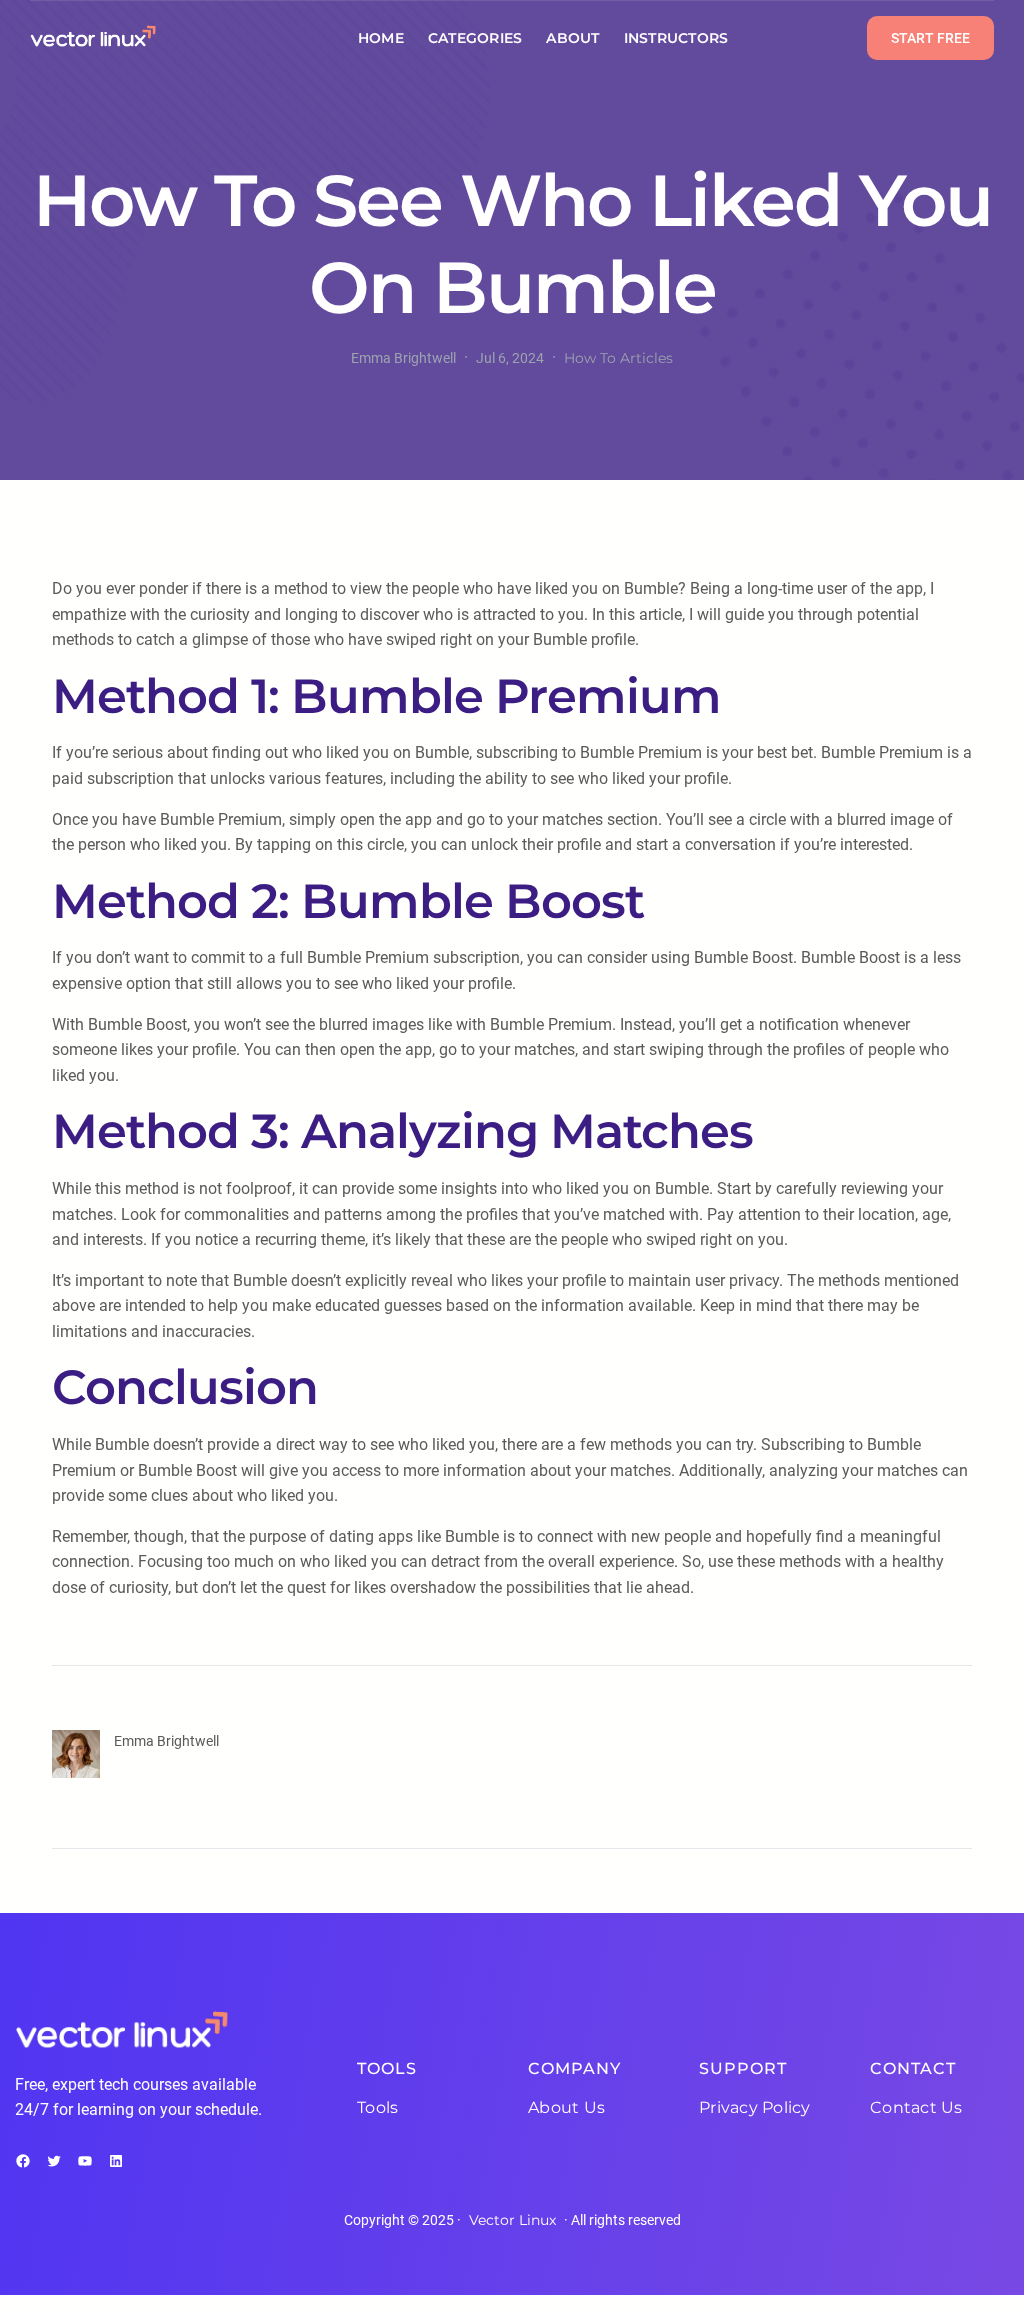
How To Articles (618, 358)
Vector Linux (512, 2220)
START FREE (930, 38)
